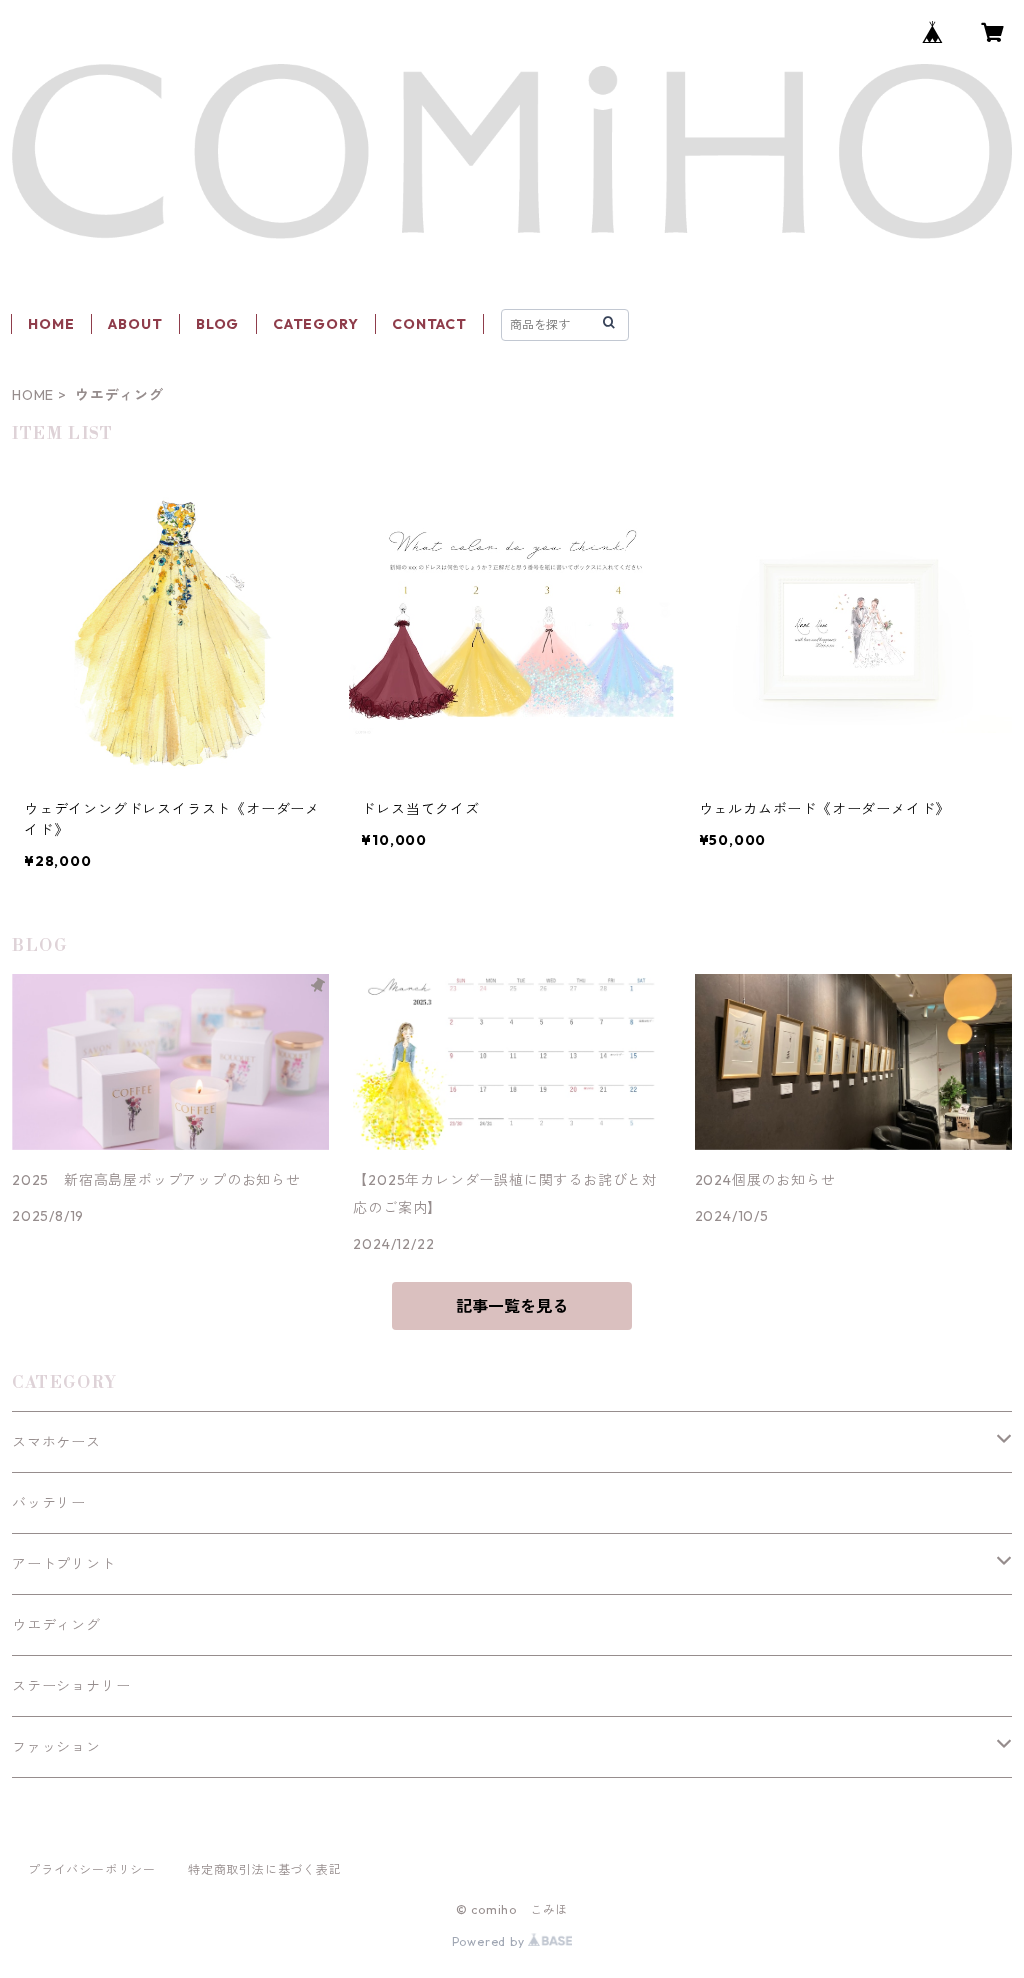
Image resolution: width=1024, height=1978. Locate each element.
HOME (51, 324)
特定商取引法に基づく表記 (265, 1869)
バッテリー (49, 1503)
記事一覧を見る (512, 1306)
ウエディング (56, 1625)
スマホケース (56, 1442)
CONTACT (429, 324)
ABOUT (135, 324)
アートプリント (64, 1564)
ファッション (56, 1747)
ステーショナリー (71, 1686)
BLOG (217, 324)
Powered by (490, 1941)
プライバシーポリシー (92, 1869)
